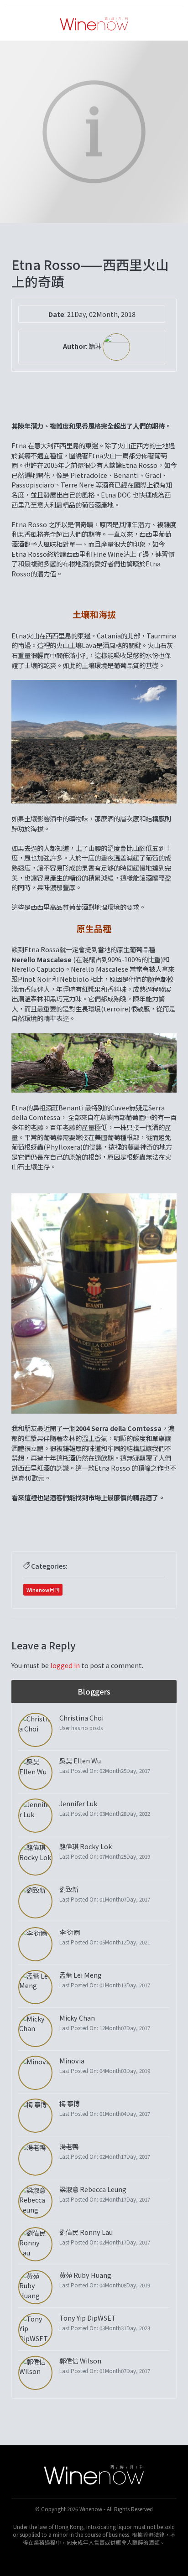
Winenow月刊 (43, 1590)
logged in (65, 1665)
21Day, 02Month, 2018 (101, 314)
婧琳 (96, 346)
